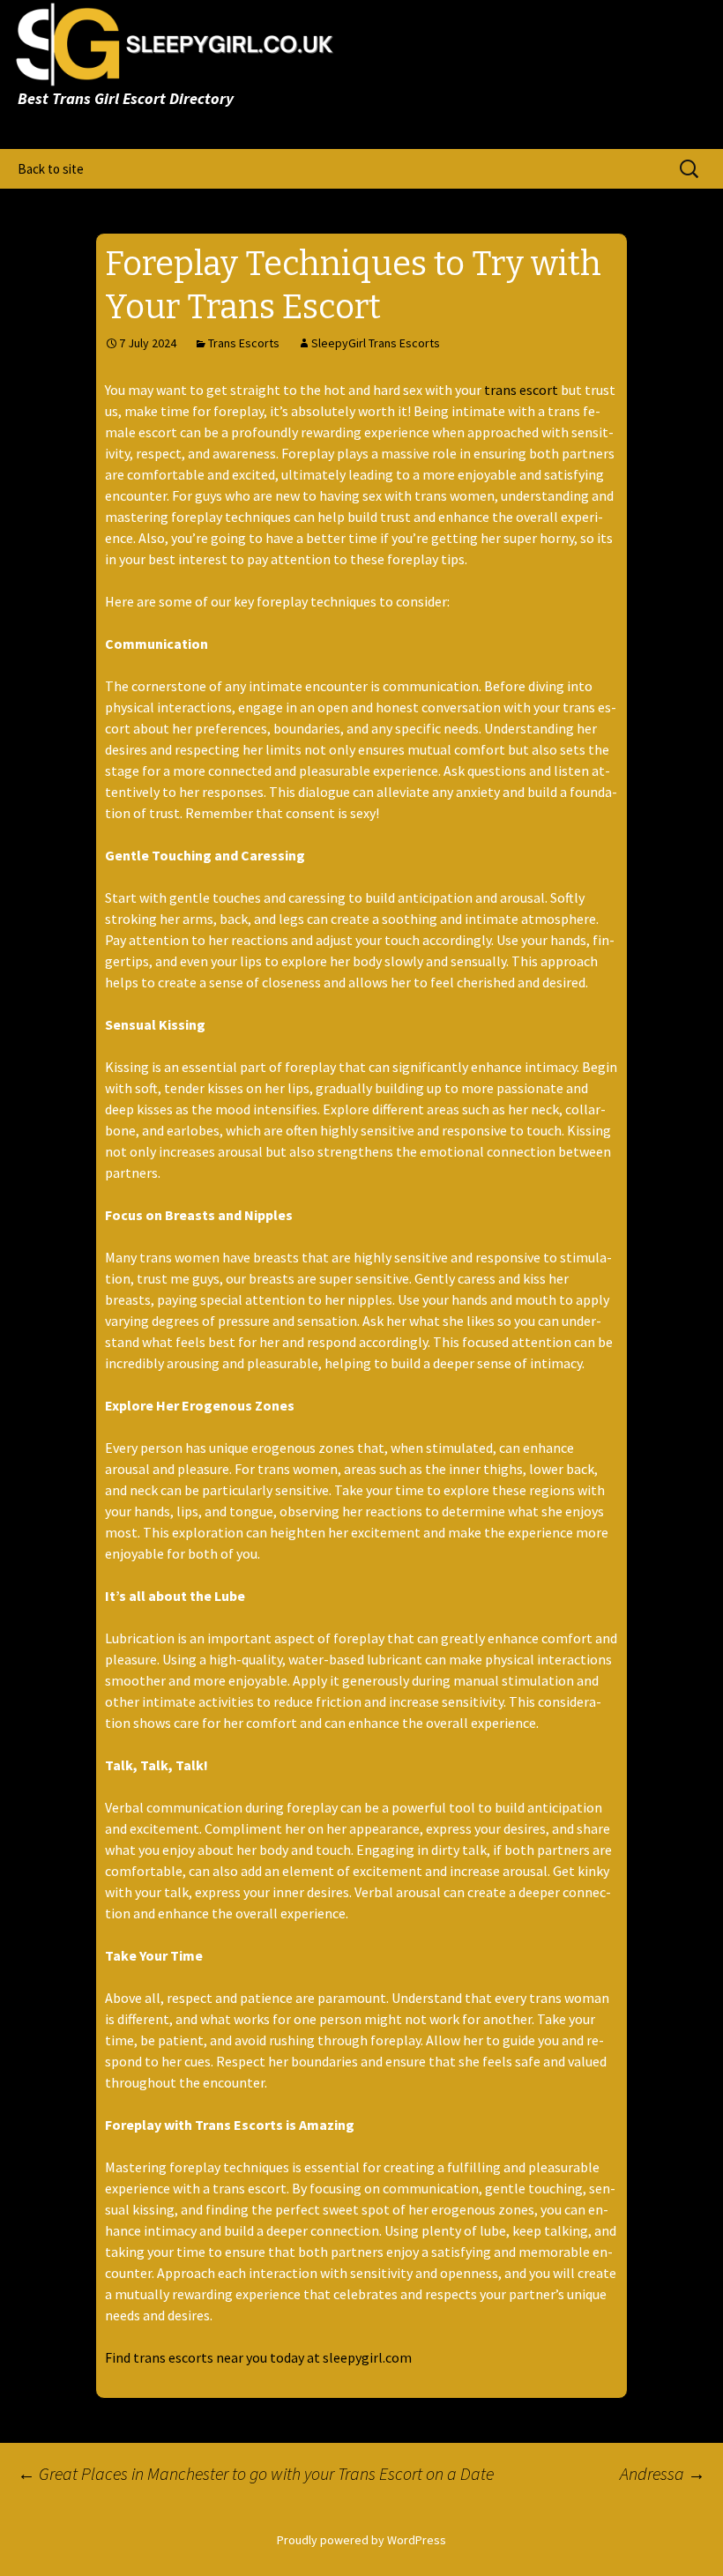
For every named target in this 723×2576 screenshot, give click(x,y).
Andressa (663, 2473)
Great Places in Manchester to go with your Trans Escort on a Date (256, 2473)
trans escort (521, 390)
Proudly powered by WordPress (361, 2540)
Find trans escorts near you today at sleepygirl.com (258, 2357)
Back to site (51, 169)
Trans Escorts (244, 343)
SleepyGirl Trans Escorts (376, 343)
